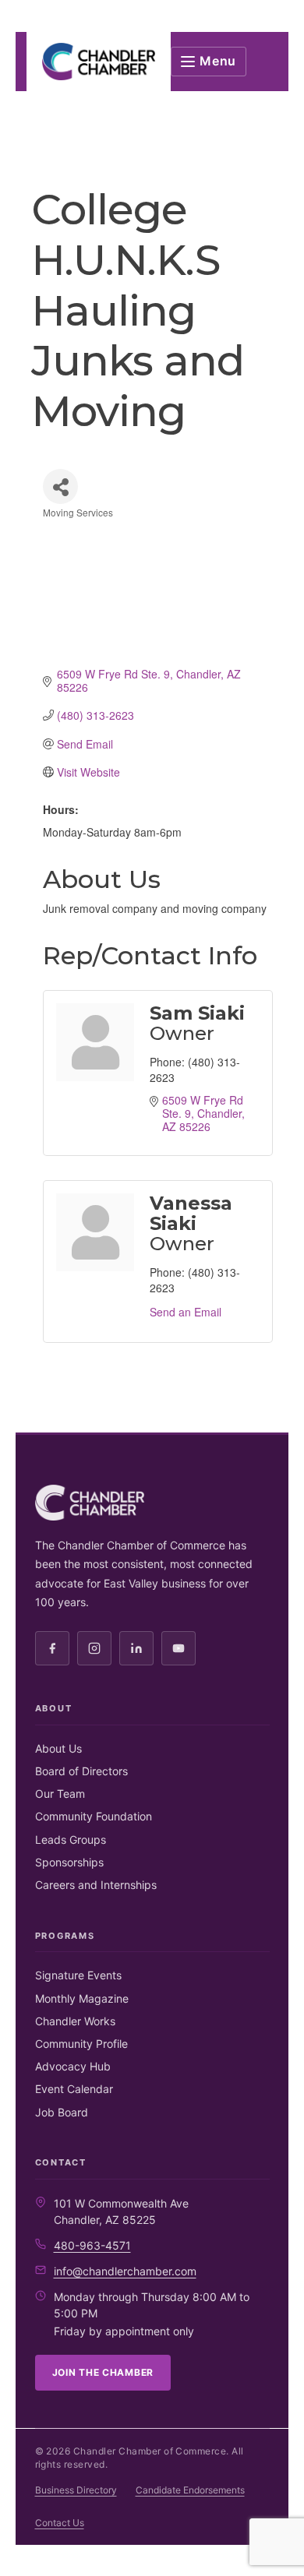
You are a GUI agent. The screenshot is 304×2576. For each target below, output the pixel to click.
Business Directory (76, 2490)
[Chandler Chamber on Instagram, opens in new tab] (94, 1648)
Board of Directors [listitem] (81, 1771)
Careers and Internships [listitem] (96, 1885)
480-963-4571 (92, 2245)
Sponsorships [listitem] (69, 1862)
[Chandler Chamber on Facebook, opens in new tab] (52, 1648)
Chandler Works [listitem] (75, 2021)
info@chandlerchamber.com (125, 2271)
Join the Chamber (103, 2372)
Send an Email (186, 1312)
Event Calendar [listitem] (74, 2089)
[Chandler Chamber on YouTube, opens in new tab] (179, 1648)
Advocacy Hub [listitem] (73, 2066)
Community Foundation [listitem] (94, 1816)
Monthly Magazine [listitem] (82, 1998)
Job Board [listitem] (62, 2112)
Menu (218, 61)
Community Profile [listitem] (81, 2044)
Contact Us (60, 2523)
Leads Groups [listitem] (71, 1839)
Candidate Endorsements (190, 2490)
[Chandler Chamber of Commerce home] (99, 62)
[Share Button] (60, 486)
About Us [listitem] (58, 1748)
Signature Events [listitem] (78, 1975)
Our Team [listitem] (60, 1794)
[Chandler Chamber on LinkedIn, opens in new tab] (136, 1648)
